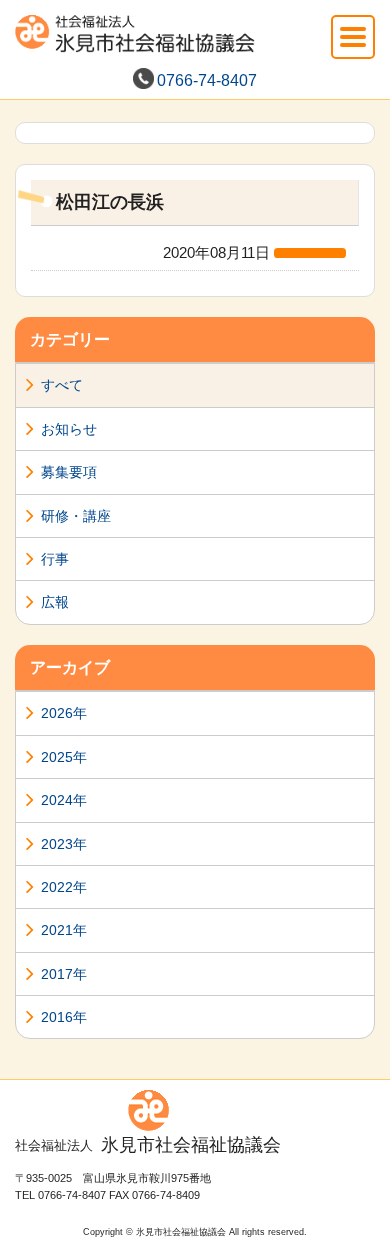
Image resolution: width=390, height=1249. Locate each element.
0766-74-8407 (207, 80)
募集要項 (69, 472)
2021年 (64, 930)
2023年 (64, 844)
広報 (55, 602)
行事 (55, 559)
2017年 (64, 974)
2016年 (64, 1017)
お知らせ (69, 429)
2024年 (64, 800)
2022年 (64, 887)
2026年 (64, 713)
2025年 (64, 757)
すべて (62, 385)
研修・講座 (76, 516)
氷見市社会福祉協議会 (148, 1145)
